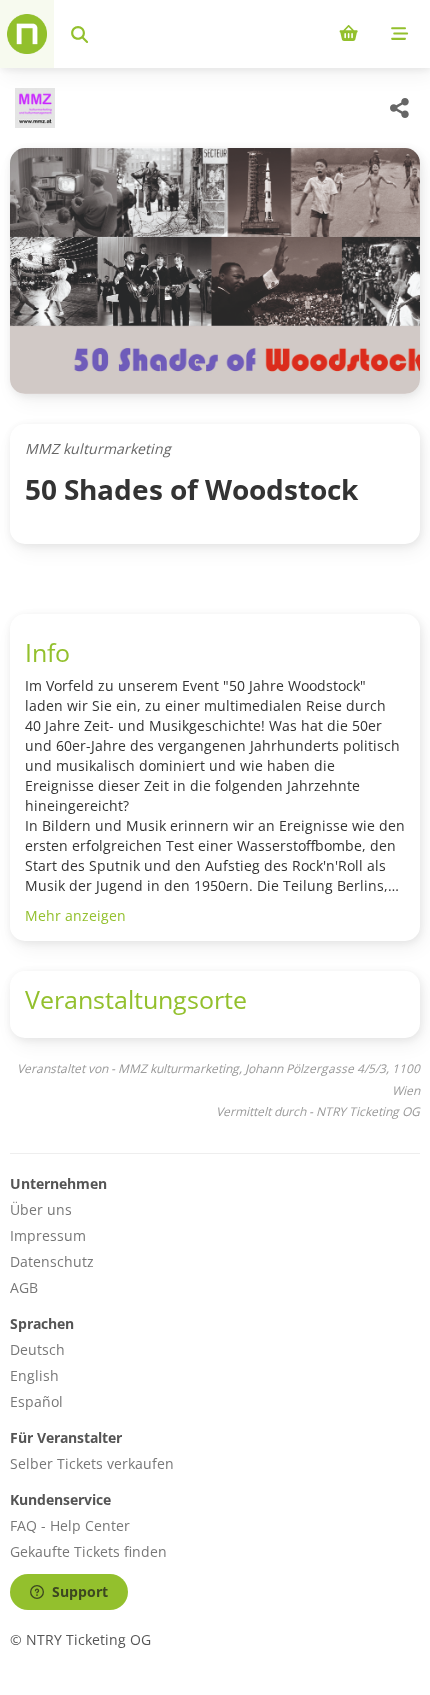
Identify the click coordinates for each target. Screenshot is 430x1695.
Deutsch (37, 1349)
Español (36, 1401)
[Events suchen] (79, 34)
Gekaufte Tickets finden (88, 1551)
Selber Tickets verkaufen (92, 1463)
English (34, 1375)
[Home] (27, 34)
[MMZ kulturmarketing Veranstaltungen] (32, 108)
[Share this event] (400, 108)
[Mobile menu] (399, 34)
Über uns (41, 1209)
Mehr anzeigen (75, 915)
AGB (24, 1287)
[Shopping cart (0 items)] (348, 34)
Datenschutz (52, 1261)
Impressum (48, 1235)
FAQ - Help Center (70, 1525)
